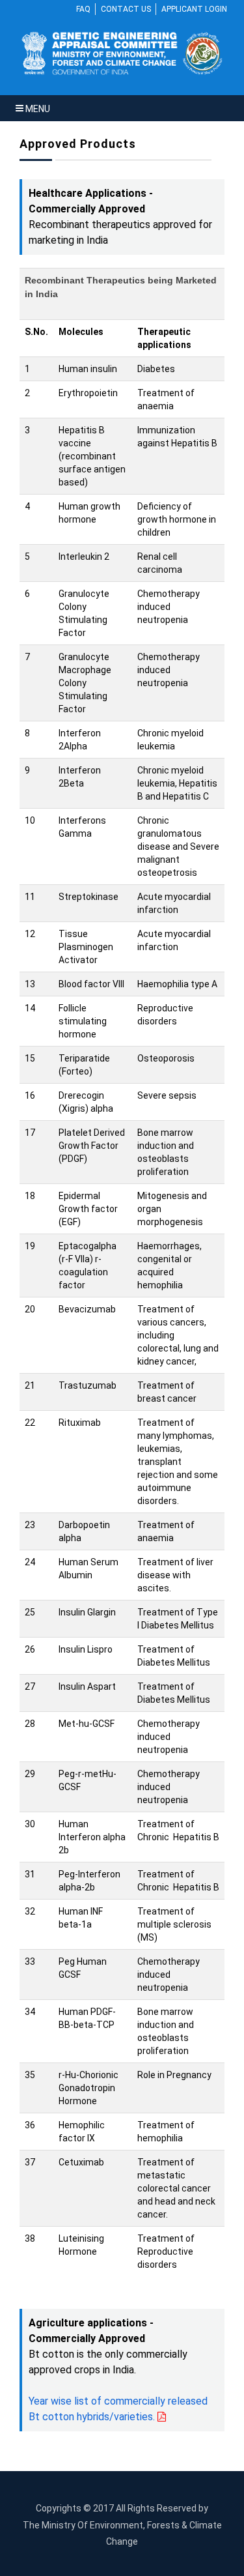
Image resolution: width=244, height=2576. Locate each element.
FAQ (83, 9)
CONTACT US (126, 9)
